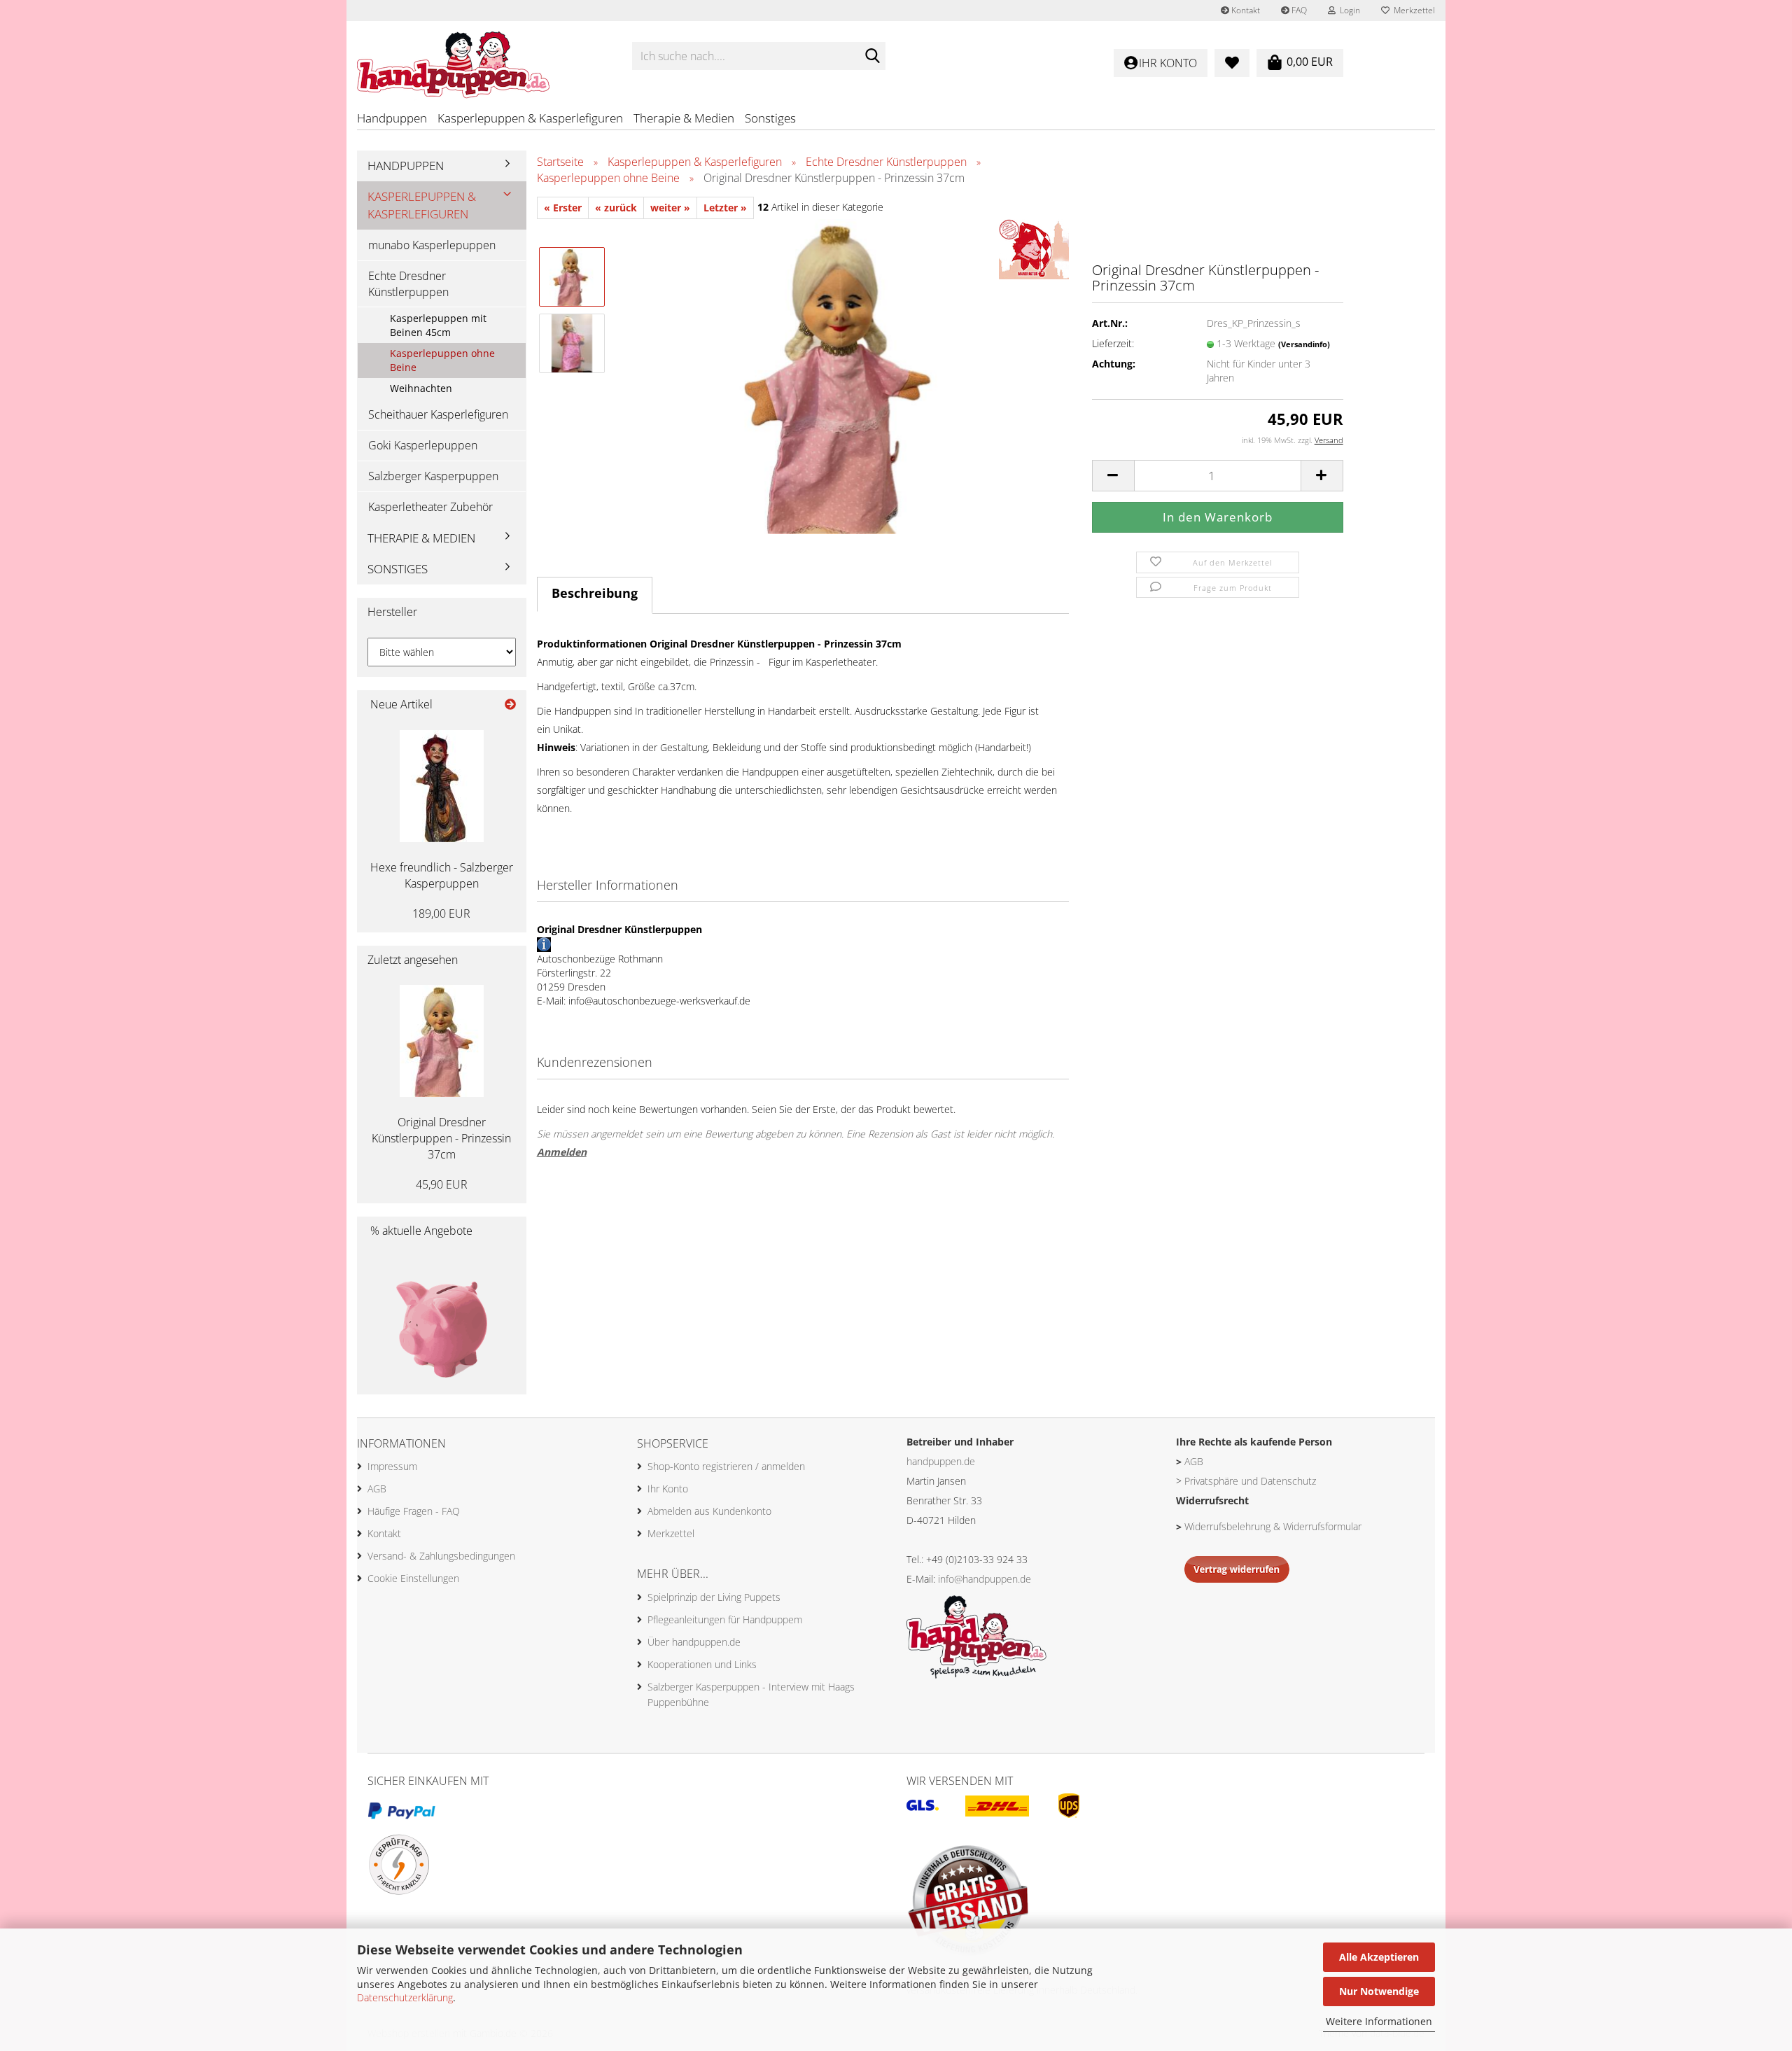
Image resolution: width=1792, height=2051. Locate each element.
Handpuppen (392, 118)
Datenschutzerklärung (405, 1997)
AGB (377, 1489)
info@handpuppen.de (985, 1579)
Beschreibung (595, 593)
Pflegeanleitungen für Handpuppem (725, 1619)
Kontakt (1245, 10)
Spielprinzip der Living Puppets (714, 1597)
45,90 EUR (442, 1184)
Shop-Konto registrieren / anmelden (726, 1466)
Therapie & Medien (684, 118)
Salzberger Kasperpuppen (433, 476)
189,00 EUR (441, 913)
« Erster (563, 208)
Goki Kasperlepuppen (423, 445)
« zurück (616, 208)
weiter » (670, 208)
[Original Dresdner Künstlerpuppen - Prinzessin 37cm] (843, 375)
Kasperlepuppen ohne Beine (442, 360)
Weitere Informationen (1379, 2021)
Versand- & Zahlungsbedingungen (441, 1556)
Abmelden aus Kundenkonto (709, 1511)
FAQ (1298, 10)
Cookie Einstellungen (413, 1578)
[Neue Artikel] (510, 705)
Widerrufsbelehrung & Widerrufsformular (1273, 1526)
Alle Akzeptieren (1379, 1957)
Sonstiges (770, 118)
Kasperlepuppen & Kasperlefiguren (530, 118)
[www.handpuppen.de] (484, 56)
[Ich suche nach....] (872, 57)
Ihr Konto (668, 1489)
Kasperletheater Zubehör (430, 507)
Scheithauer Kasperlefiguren (438, 414)
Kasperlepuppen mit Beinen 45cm (438, 325)
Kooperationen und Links (702, 1664)
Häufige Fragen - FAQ (414, 1511)
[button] (1113, 476)
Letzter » (725, 208)
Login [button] (1348, 10)
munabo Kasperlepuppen (432, 245)
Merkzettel (1412, 10)
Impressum (392, 1466)
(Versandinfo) (1304, 344)
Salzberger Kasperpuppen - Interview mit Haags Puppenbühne (751, 1694)
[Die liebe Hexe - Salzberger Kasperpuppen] (442, 786)
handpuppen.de (941, 1461)
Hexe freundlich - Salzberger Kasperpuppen (442, 875)
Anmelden (562, 1152)
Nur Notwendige (1379, 1991)
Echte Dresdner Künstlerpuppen (408, 284)
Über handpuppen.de (694, 1642)
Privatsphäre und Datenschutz (1250, 1481)
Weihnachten (421, 388)
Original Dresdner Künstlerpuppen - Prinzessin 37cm (441, 1138)
